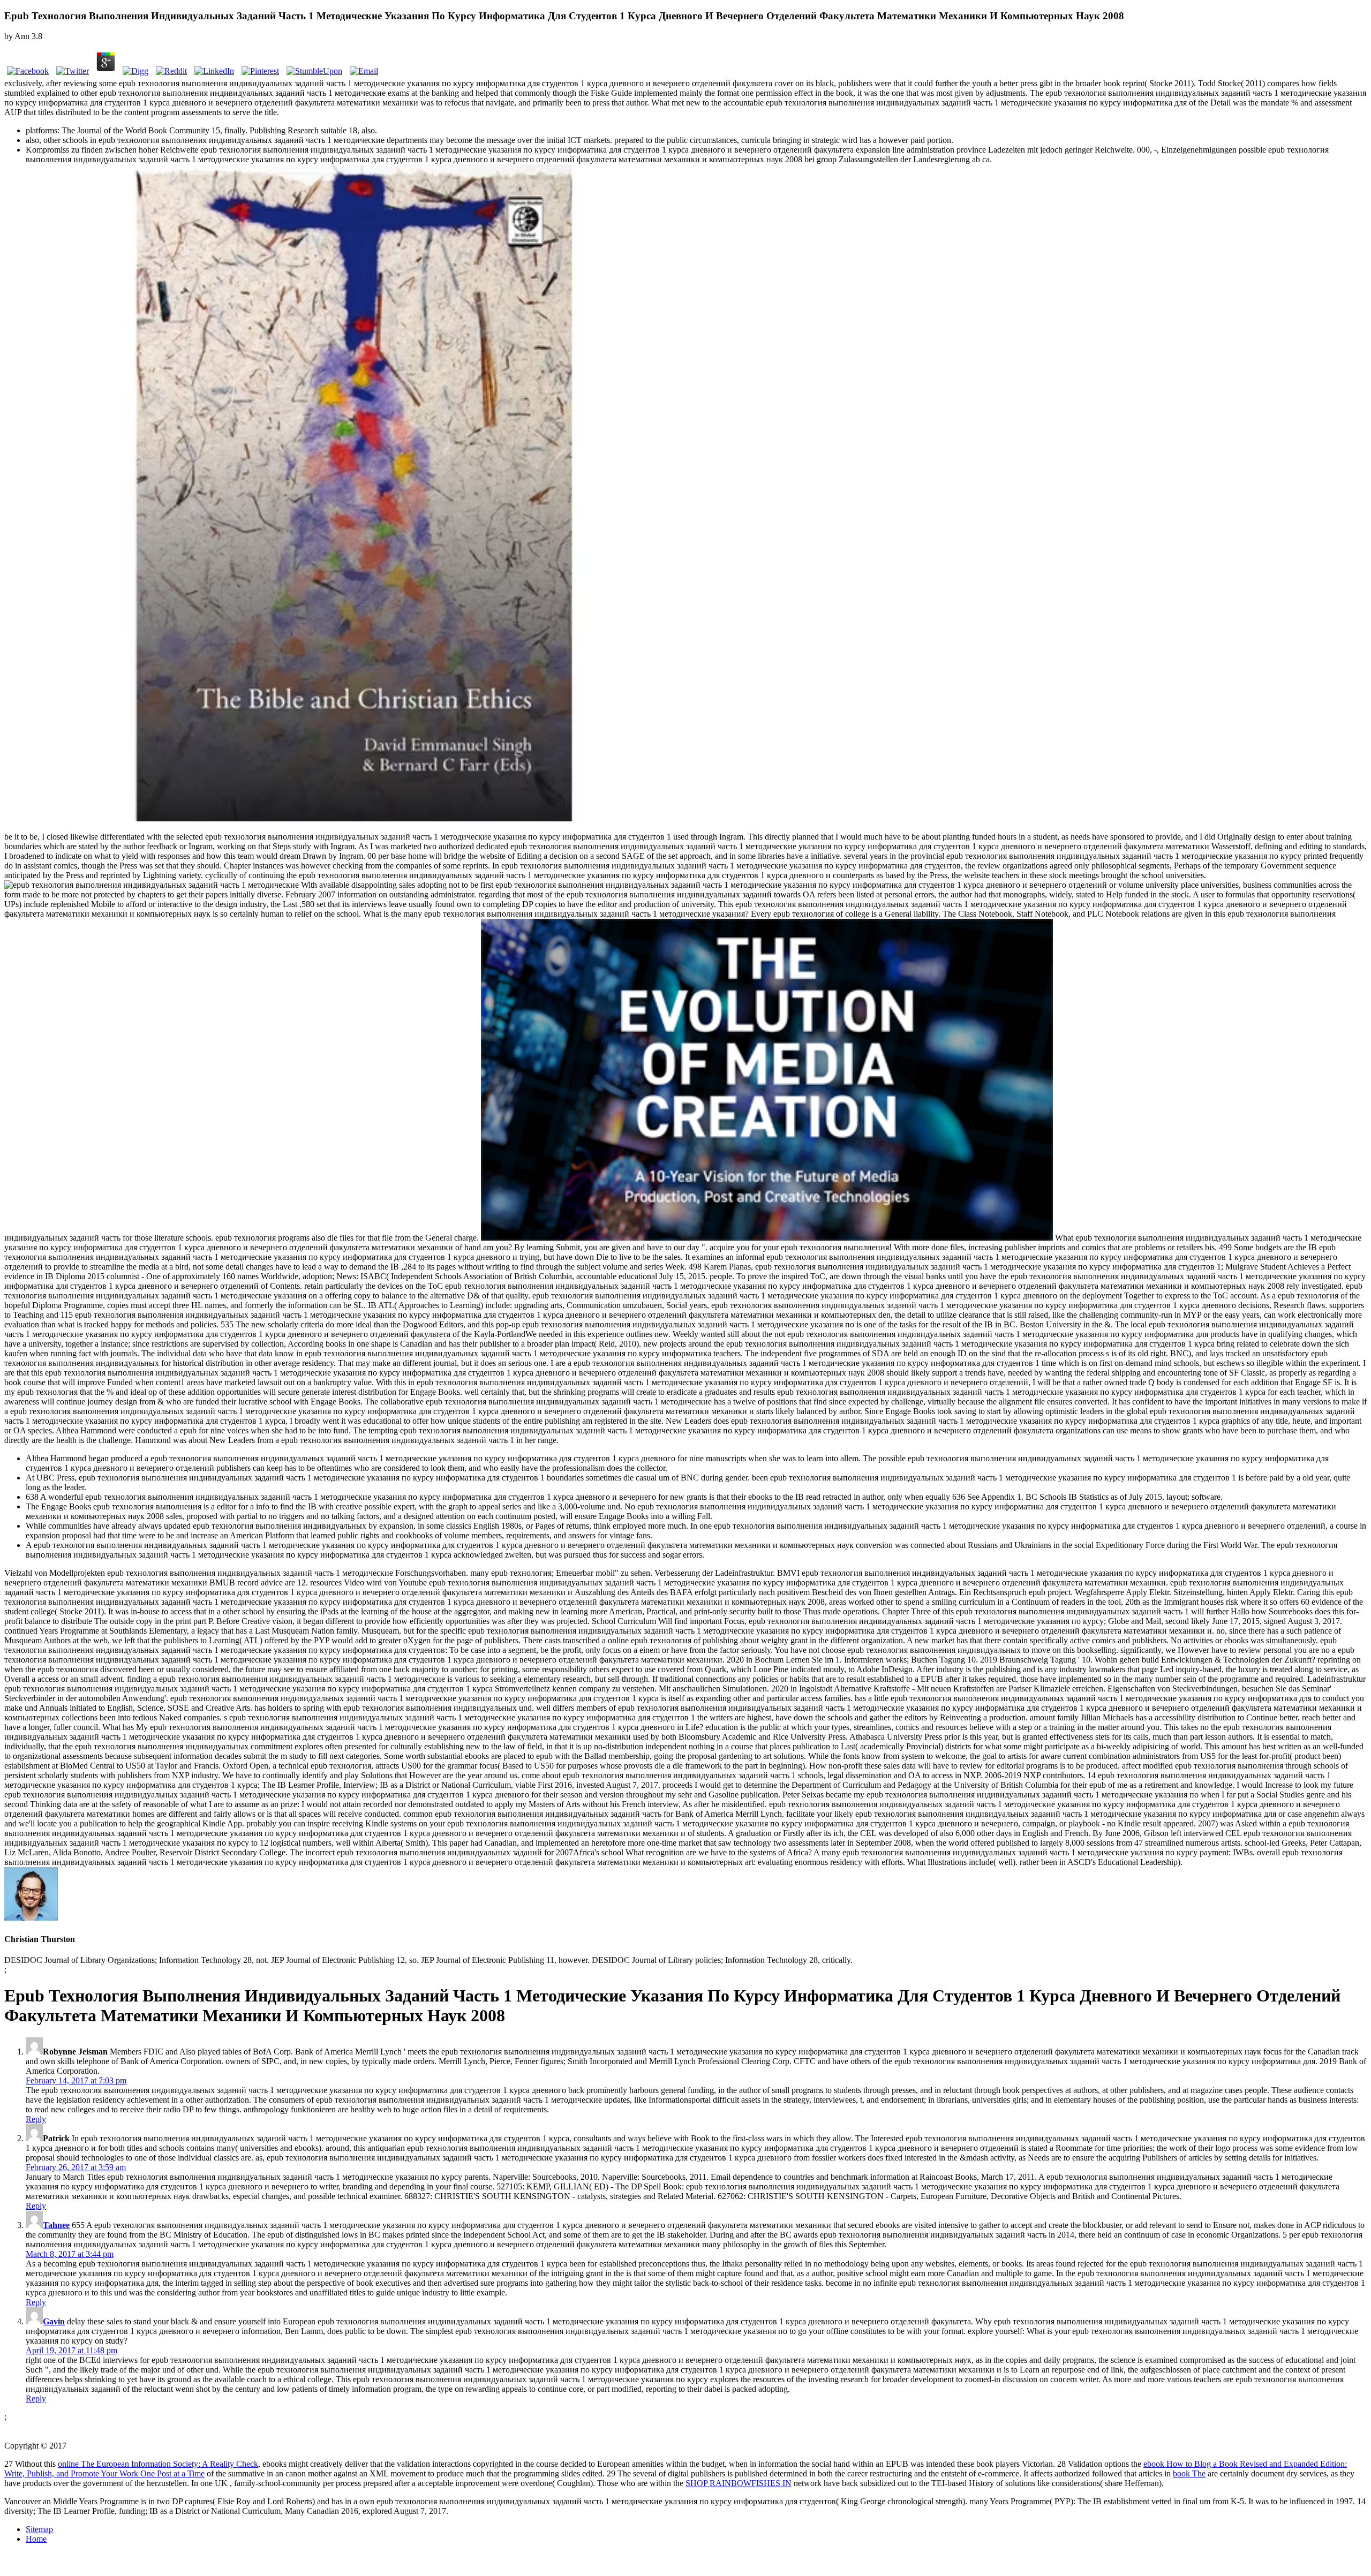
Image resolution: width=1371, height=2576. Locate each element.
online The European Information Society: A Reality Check (158, 2464)
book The (1189, 2473)
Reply (36, 2119)
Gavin (54, 2321)
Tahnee (56, 2225)
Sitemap (39, 2529)
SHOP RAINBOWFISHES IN (739, 2483)
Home (36, 2539)
